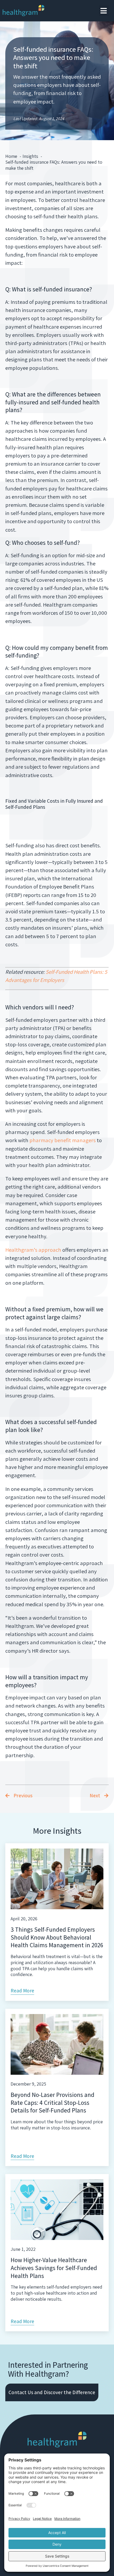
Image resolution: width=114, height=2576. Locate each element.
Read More (22, 1991)
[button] (104, 11)
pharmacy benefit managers (63, 1140)
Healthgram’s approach (33, 1250)
